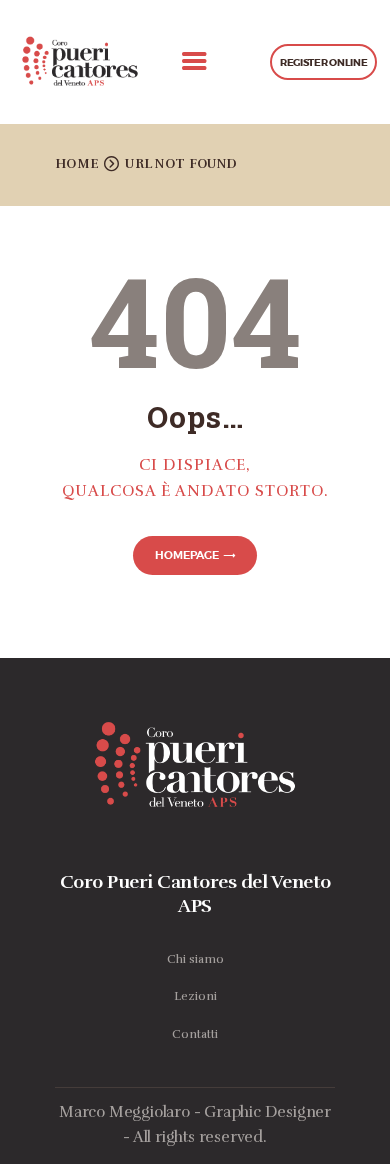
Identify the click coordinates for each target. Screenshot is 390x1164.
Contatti (195, 1034)
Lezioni (195, 996)
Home (76, 164)
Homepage (187, 555)
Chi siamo (195, 959)
